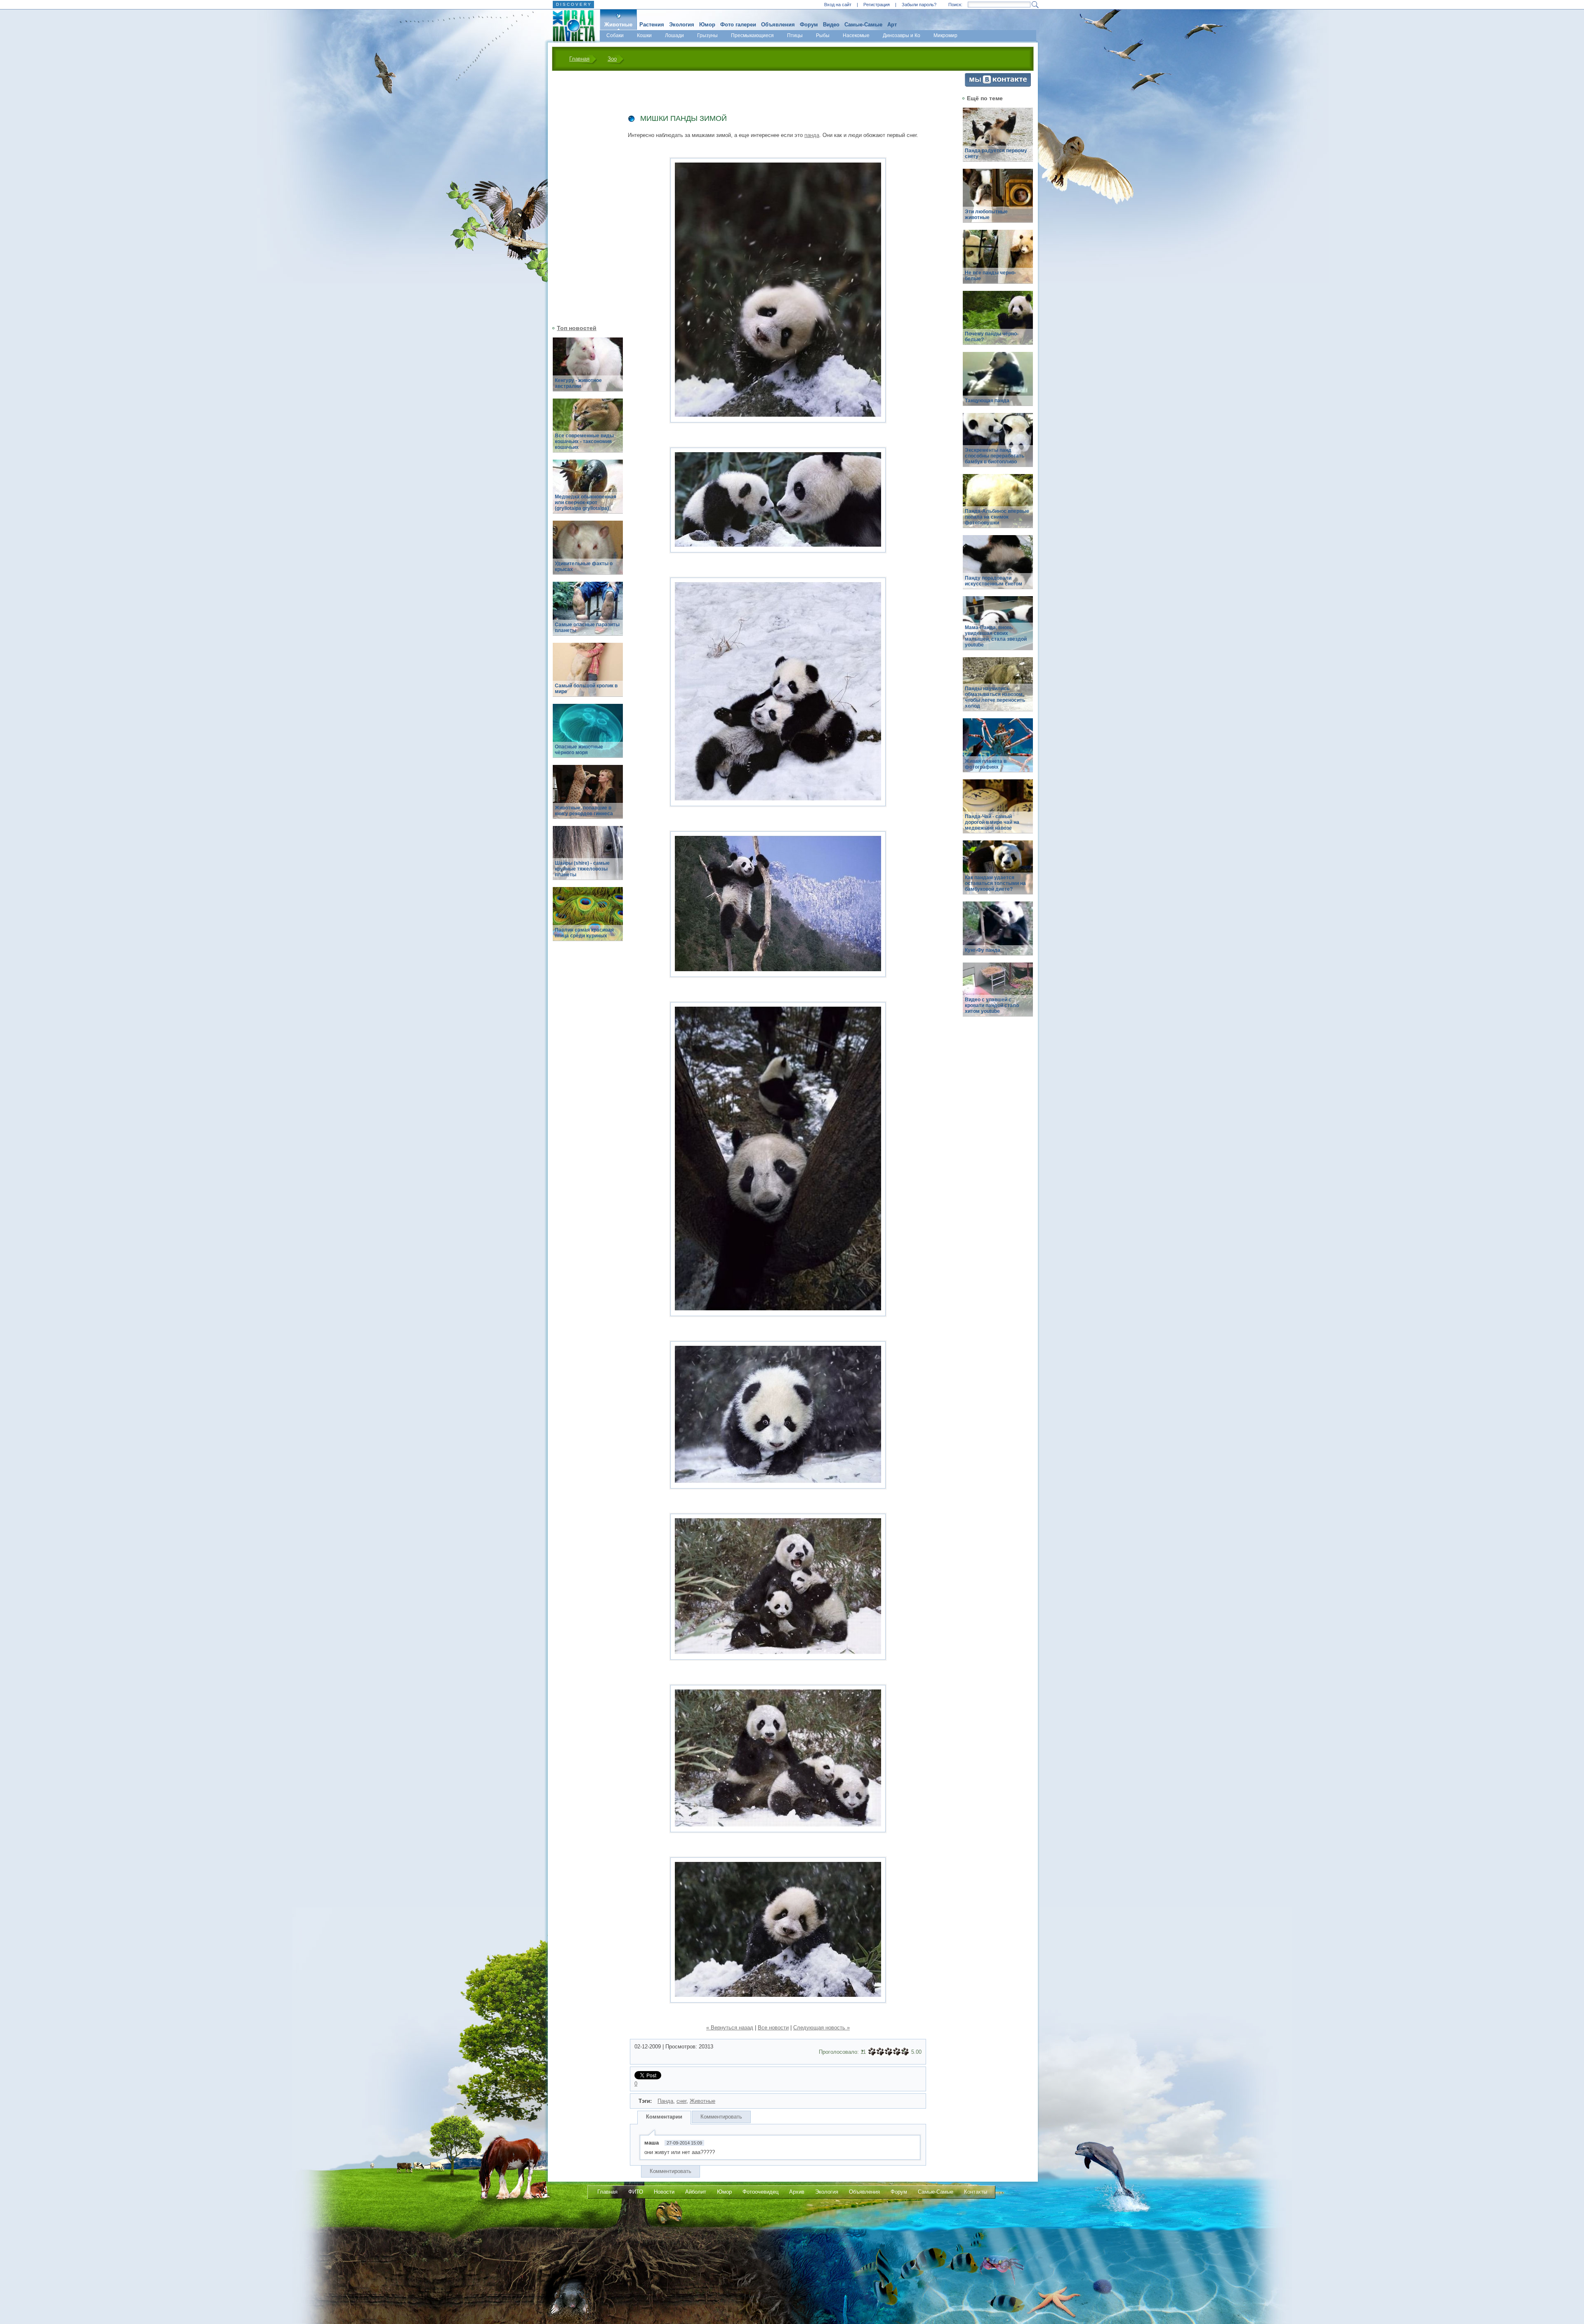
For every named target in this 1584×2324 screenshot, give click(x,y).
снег (681, 2101)
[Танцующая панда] (998, 383)
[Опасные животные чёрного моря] (588, 735)
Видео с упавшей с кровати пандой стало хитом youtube (992, 1005)
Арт (892, 25)
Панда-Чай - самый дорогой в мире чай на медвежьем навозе (992, 822)
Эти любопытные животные (986, 215)
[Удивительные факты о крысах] (588, 552)
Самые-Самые (863, 25)
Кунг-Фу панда (983, 950)
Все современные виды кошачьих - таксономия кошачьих (584, 441)
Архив (797, 2192)
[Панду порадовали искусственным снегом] (998, 567)
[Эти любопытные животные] (998, 200)
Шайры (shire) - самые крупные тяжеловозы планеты (582, 869)
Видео (831, 25)
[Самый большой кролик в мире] (588, 674)
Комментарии (664, 2117)
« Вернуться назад (730, 2028)
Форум (809, 25)
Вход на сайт (838, 5)
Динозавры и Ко (902, 35)
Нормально (889, 2052)
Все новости (773, 2028)
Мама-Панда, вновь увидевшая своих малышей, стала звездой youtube (996, 636)
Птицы (795, 35)
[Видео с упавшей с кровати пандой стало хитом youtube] (998, 994)
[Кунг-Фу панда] (998, 933)
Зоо (612, 59)
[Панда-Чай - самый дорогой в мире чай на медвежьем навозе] (998, 811)
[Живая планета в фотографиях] (998, 750)
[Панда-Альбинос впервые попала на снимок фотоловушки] (998, 506)
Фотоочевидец (760, 2192)
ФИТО (636, 2192)
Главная (579, 59)
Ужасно (872, 2052)
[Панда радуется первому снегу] (998, 139)
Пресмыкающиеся (752, 35)
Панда (665, 2101)
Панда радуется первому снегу (996, 153)
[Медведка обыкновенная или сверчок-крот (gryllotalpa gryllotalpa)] (588, 491)
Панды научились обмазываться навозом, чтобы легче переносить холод (995, 697)
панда (812, 135)
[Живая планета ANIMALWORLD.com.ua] (571, 26)
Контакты (976, 2192)
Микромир (945, 35)
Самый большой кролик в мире (586, 689)
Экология (682, 25)
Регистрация (877, 5)
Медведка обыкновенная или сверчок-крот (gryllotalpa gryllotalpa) (586, 503)
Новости (664, 2192)
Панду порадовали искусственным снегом (994, 581)
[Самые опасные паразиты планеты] (588, 613)
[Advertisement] (583, 197)
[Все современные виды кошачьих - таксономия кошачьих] (588, 430)
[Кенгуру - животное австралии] (588, 369)
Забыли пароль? (919, 5)
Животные (618, 25)
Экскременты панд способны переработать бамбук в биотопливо (995, 456)
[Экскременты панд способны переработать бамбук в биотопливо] (998, 445)
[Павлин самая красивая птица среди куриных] (588, 919)
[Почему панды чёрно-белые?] (998, 322)
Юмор (707, 25)
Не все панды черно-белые (990, 276)
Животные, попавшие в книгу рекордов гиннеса (584, 811)
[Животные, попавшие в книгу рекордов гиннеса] (588, 796)
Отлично (905, 2052)
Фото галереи (738, 25)
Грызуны (707, 35)
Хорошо (897, 2052)
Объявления (778, 25)
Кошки (644, 35)
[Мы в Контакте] (998, 85)
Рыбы (823, 35)
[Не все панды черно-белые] (998, 261)
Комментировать (721, 2117)
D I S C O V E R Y (573, 4)
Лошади (674, 35)
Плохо (880, 2052)
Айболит (696, 2192)
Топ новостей (577, 328)
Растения (652, 25)
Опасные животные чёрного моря (579, 750)
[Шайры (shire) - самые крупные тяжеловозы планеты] (588, 858)
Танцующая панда (987, 401)
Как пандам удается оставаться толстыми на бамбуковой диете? (995, 883)
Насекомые (856, 35)
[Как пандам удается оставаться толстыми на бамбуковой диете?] (998, 872)
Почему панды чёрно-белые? (992, 337)
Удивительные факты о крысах (584, 566)
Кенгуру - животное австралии (578, 383)
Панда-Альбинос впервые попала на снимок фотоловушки (997, 517)
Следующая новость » (821, 2028)
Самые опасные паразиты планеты (587, 628)
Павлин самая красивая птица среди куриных (584, 933)
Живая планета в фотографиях (986, 764)
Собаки (615, 35)
